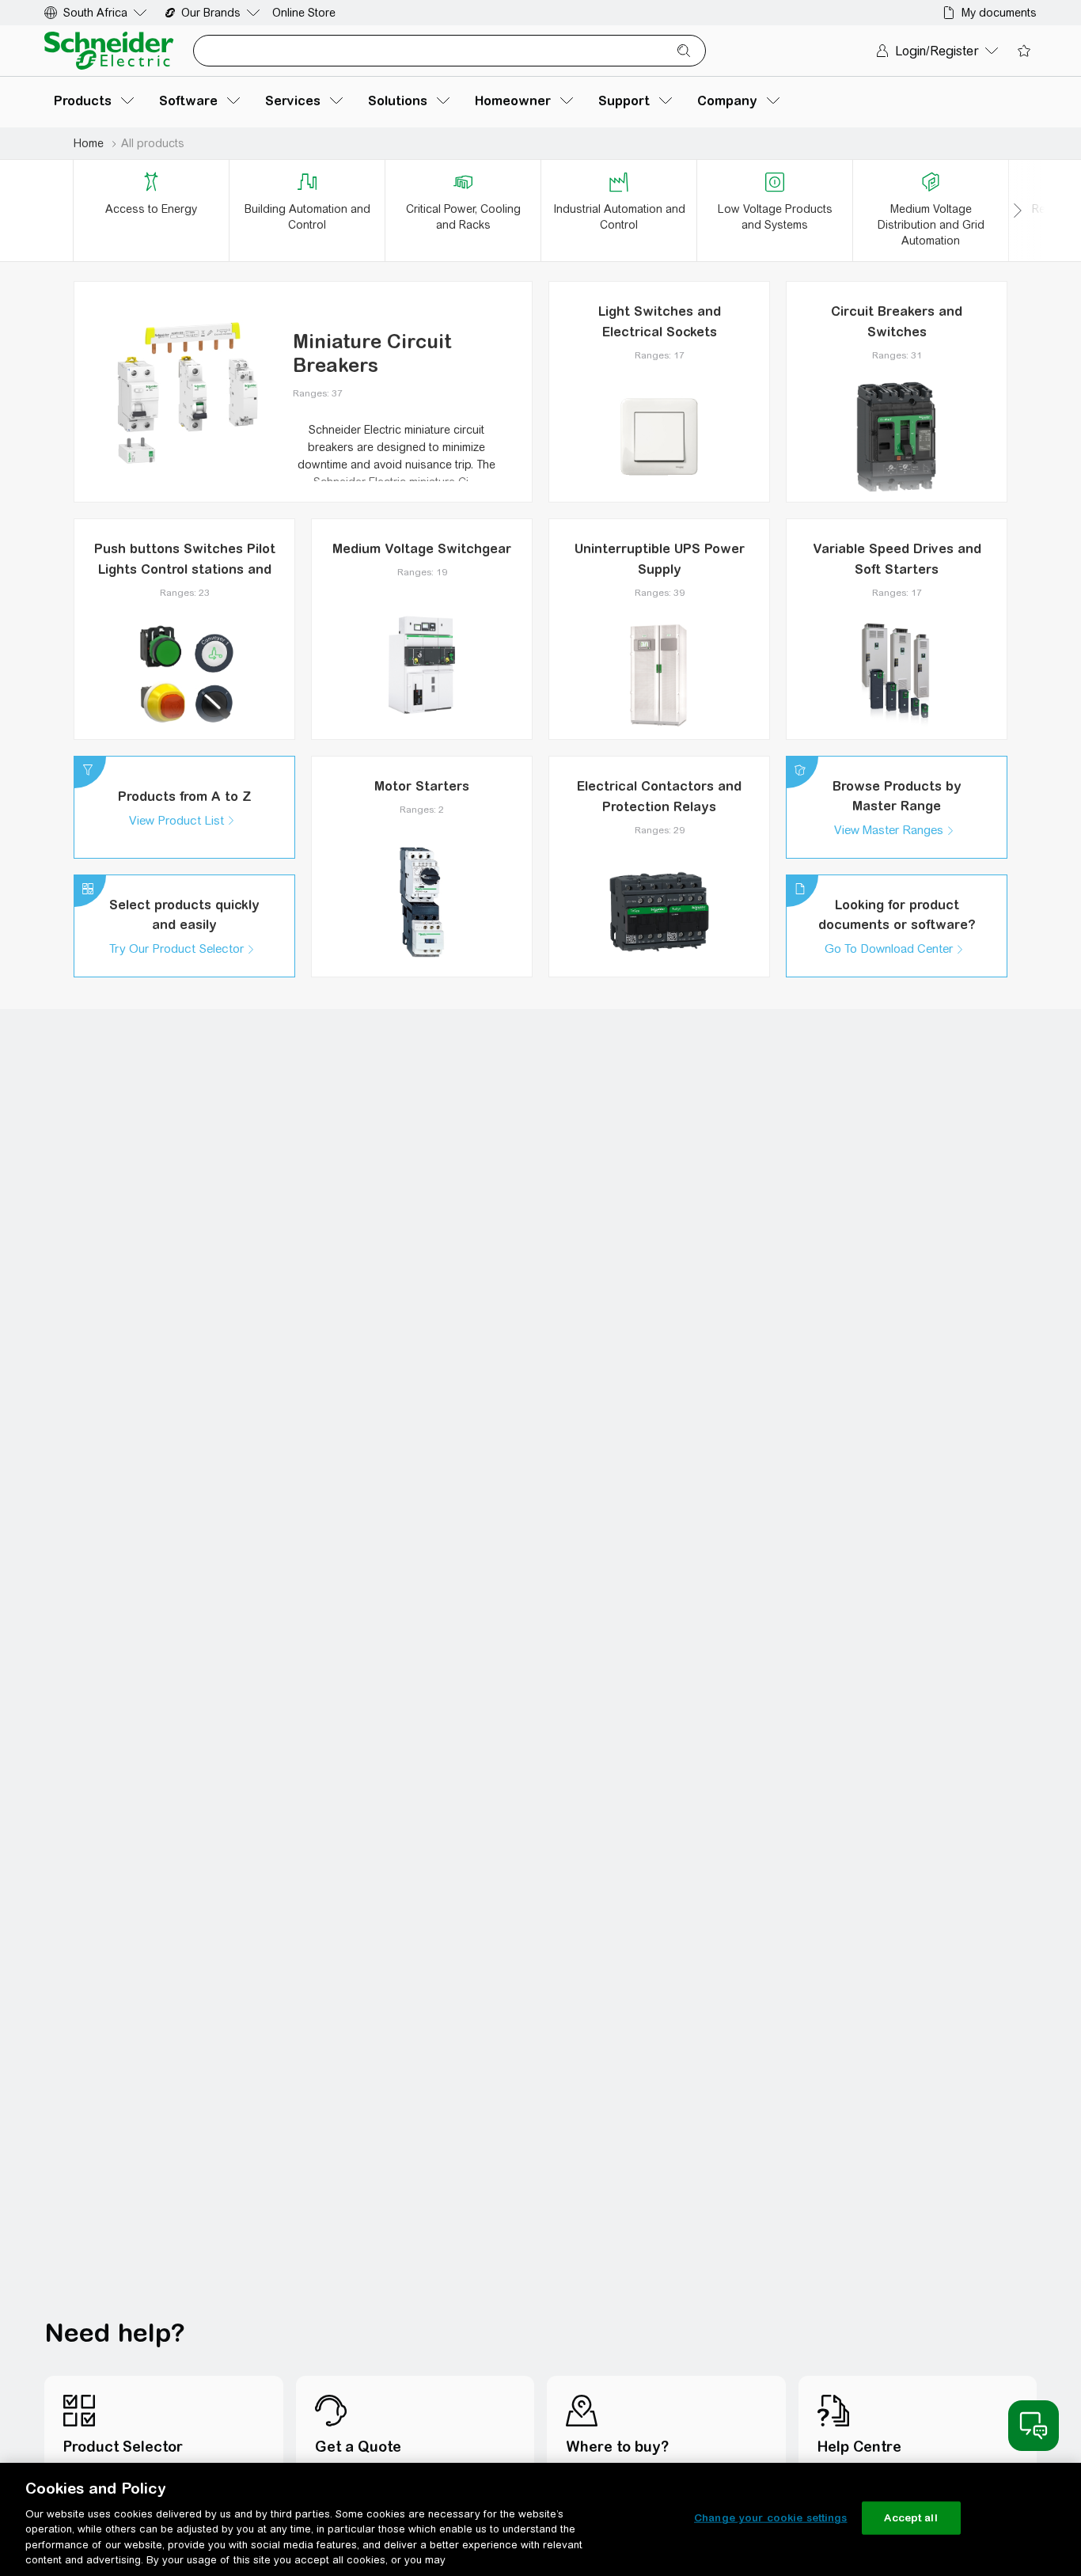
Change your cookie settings (771, 2518)
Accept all (910, 2518)
